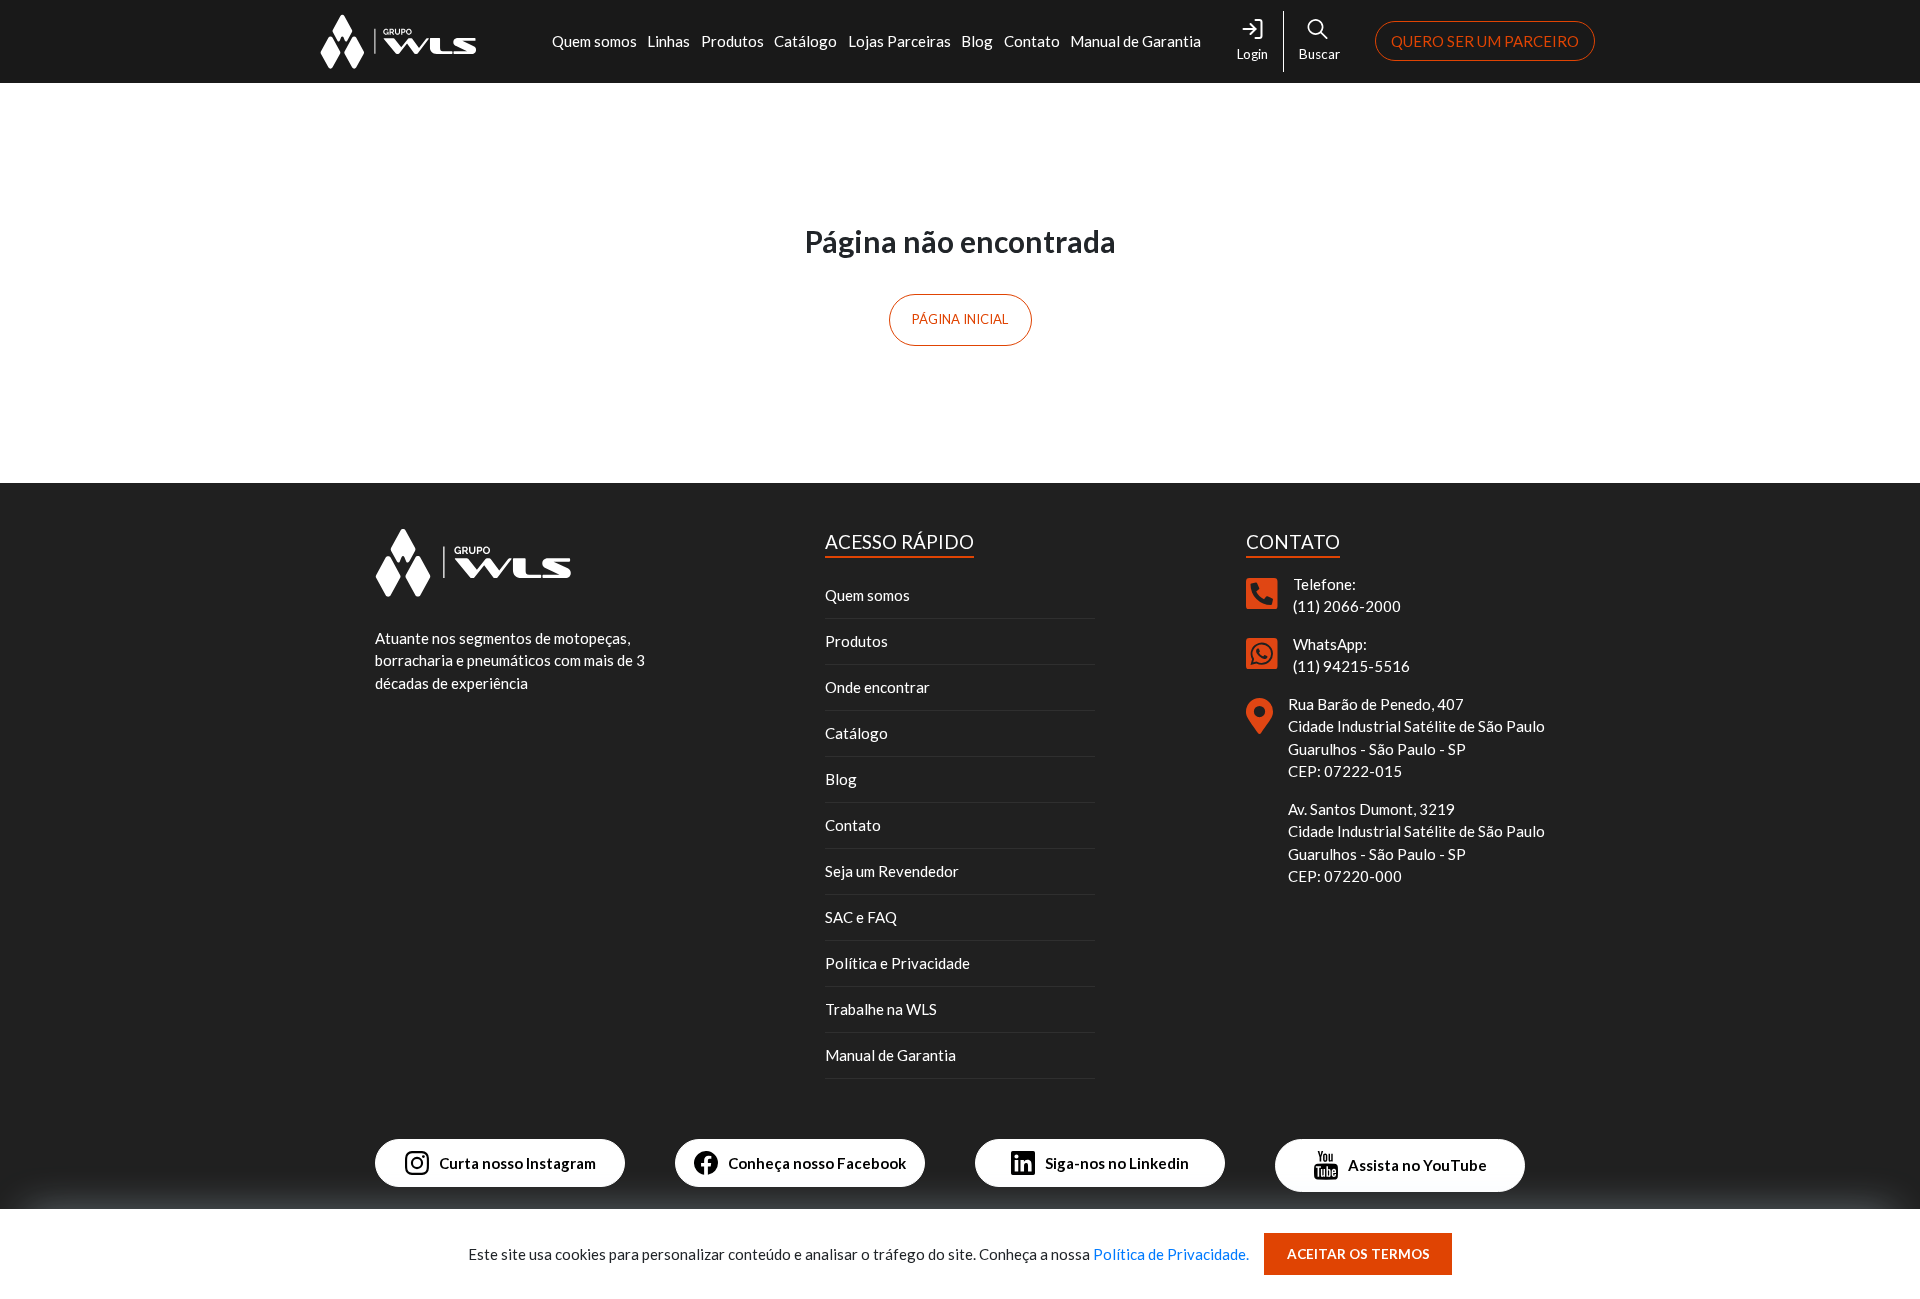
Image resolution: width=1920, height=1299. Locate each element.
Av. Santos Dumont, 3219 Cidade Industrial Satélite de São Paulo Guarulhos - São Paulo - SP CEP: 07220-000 (1416, 843)
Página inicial (960, 319)
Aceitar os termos (1358, 1254)
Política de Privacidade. (1171, 1254)
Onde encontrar (877, 687)
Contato (1032, 41)
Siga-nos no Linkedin (1117, 1163)
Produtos (732, 41)
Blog (977, 41)
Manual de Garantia (1135, 41)
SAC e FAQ (861, 917)
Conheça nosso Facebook (817, 1163)
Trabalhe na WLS (881, 1009)
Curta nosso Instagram (517, 1163)
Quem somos (867, 595)
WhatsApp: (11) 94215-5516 (1351, 655)
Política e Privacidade (897, 963)
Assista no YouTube (1417, 1165)
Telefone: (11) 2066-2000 (1347, 595)
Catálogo (805, 41)
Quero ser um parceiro (1485, 41)
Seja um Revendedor (892, 871)
